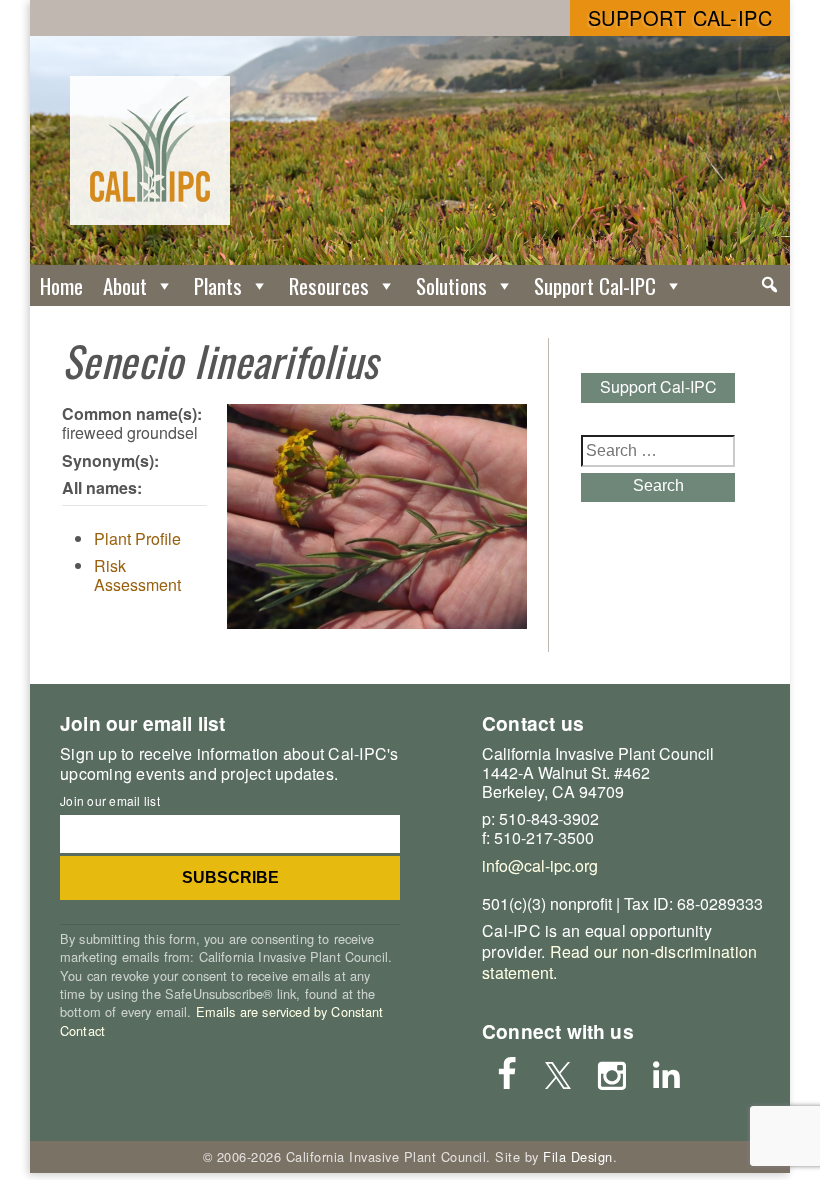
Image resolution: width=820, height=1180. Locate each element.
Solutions (451, 285)
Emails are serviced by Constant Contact (222, 1020)
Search (658, 485)
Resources (329, 285)
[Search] (769, 285)
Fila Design (578, 1156)
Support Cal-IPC (680, 17)
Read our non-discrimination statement (619, 962)
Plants (218, 285)
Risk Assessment (137, 575)
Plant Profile (137, 538)
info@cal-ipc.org (540, 865)
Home (61, 285)
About (125, 285)
